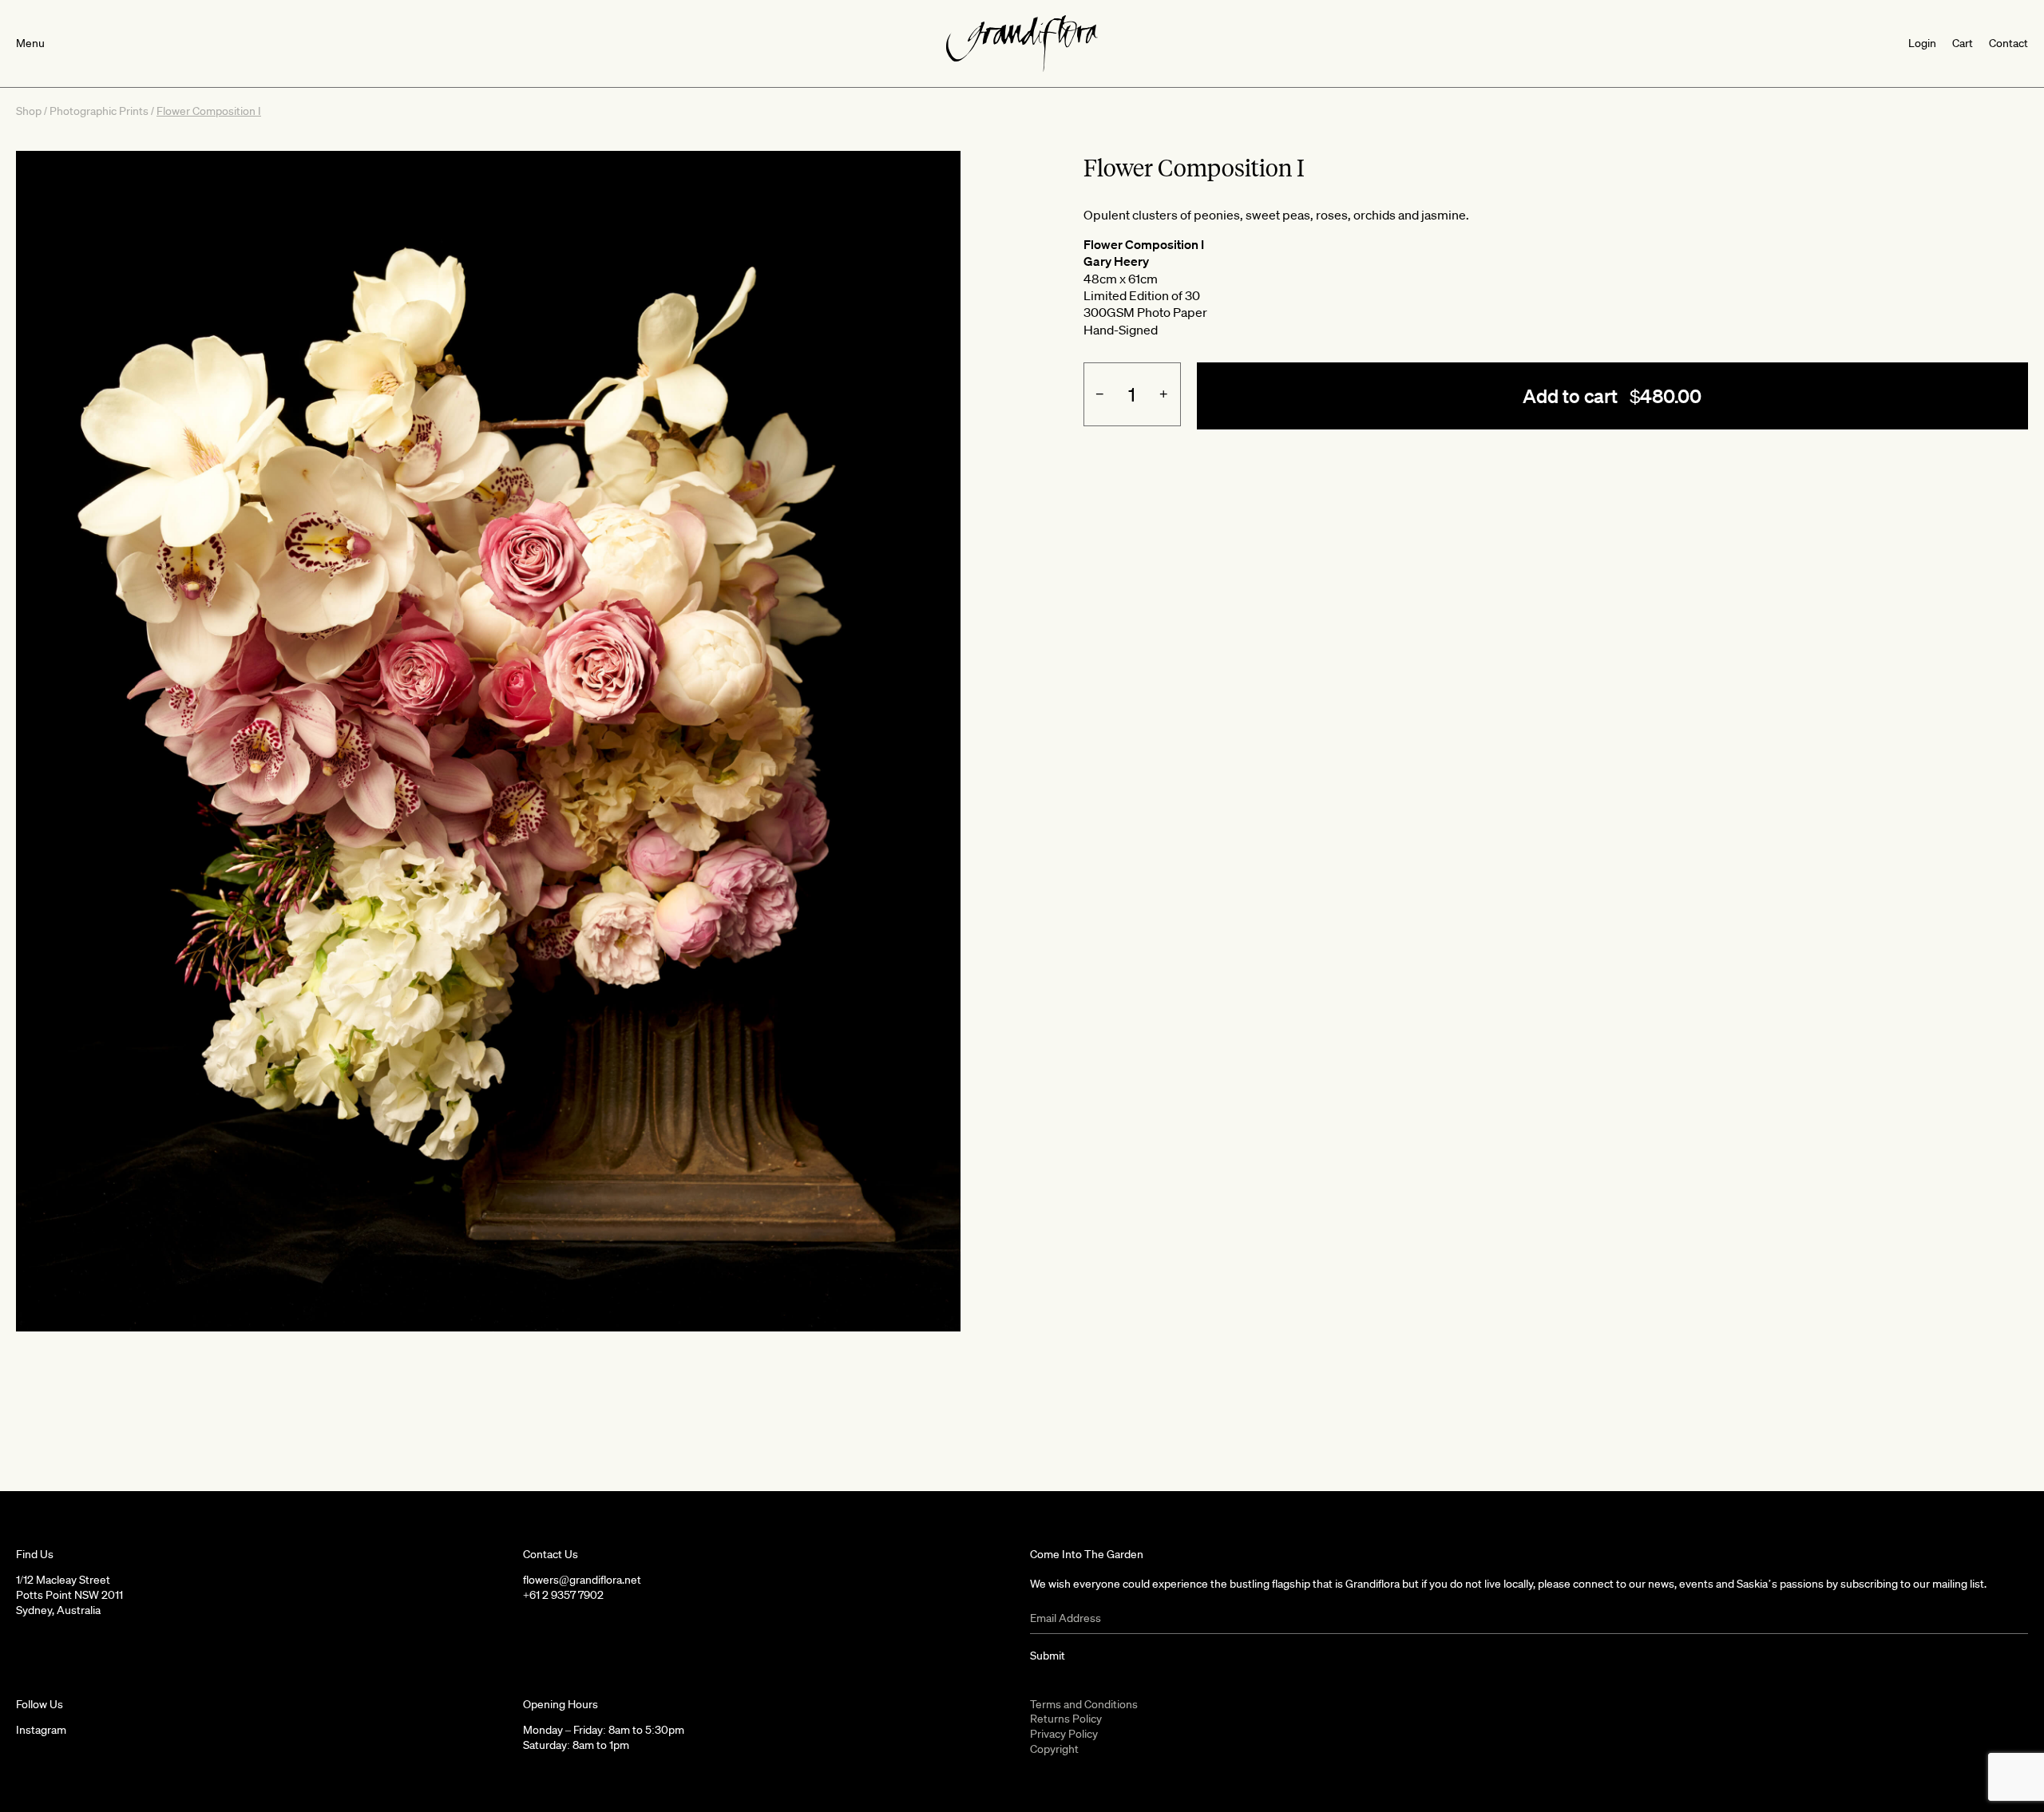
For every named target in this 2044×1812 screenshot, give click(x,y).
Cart (1963, 43)
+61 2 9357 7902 (563, 1595)
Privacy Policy (1064, 1734)
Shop (29, 111)
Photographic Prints (99, 111)
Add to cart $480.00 (1612, 396)
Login (1922, 43)
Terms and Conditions (1084, 1704)
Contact (2008, 43)
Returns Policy (1066, 1719)
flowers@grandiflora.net (582, 1580)
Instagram (41, 1730)
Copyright (1054, 1749)
